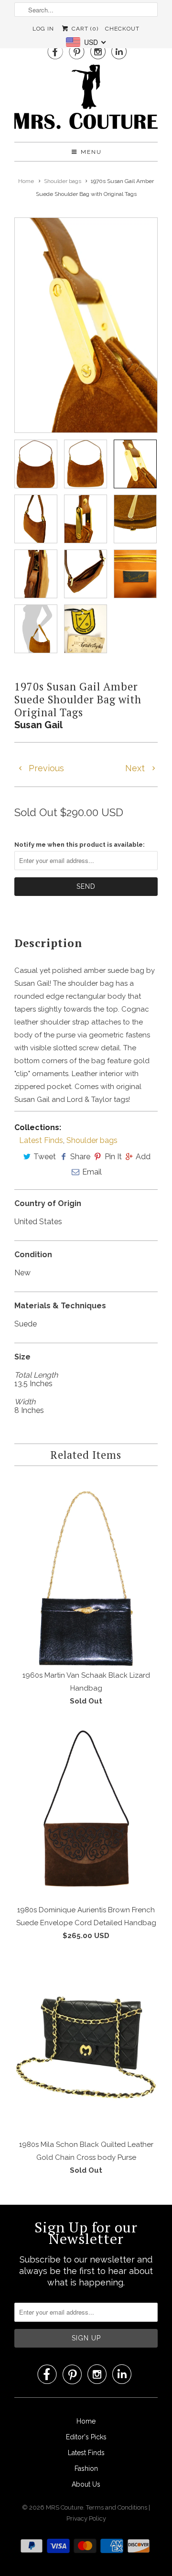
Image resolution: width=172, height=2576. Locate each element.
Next (136, 768)
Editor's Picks (86, 2437)
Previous (45, 768)
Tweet (45, 1157)
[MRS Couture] (86, 100)
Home (86, 2421)
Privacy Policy (86, 2518)
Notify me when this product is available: (80, 845)
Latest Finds (41, 1140)
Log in (43, 29)
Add (143, 1157)
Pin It (113, 1157)
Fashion (86, 2468)
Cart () (84, 29)
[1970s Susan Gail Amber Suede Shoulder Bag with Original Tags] (81, 325)
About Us (86, 2484)
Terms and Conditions (117, 2507)
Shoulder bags (92, 1140)
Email (92, 1172)
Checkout (122, 29)
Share (80, 1157)
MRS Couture (64, 2507)
